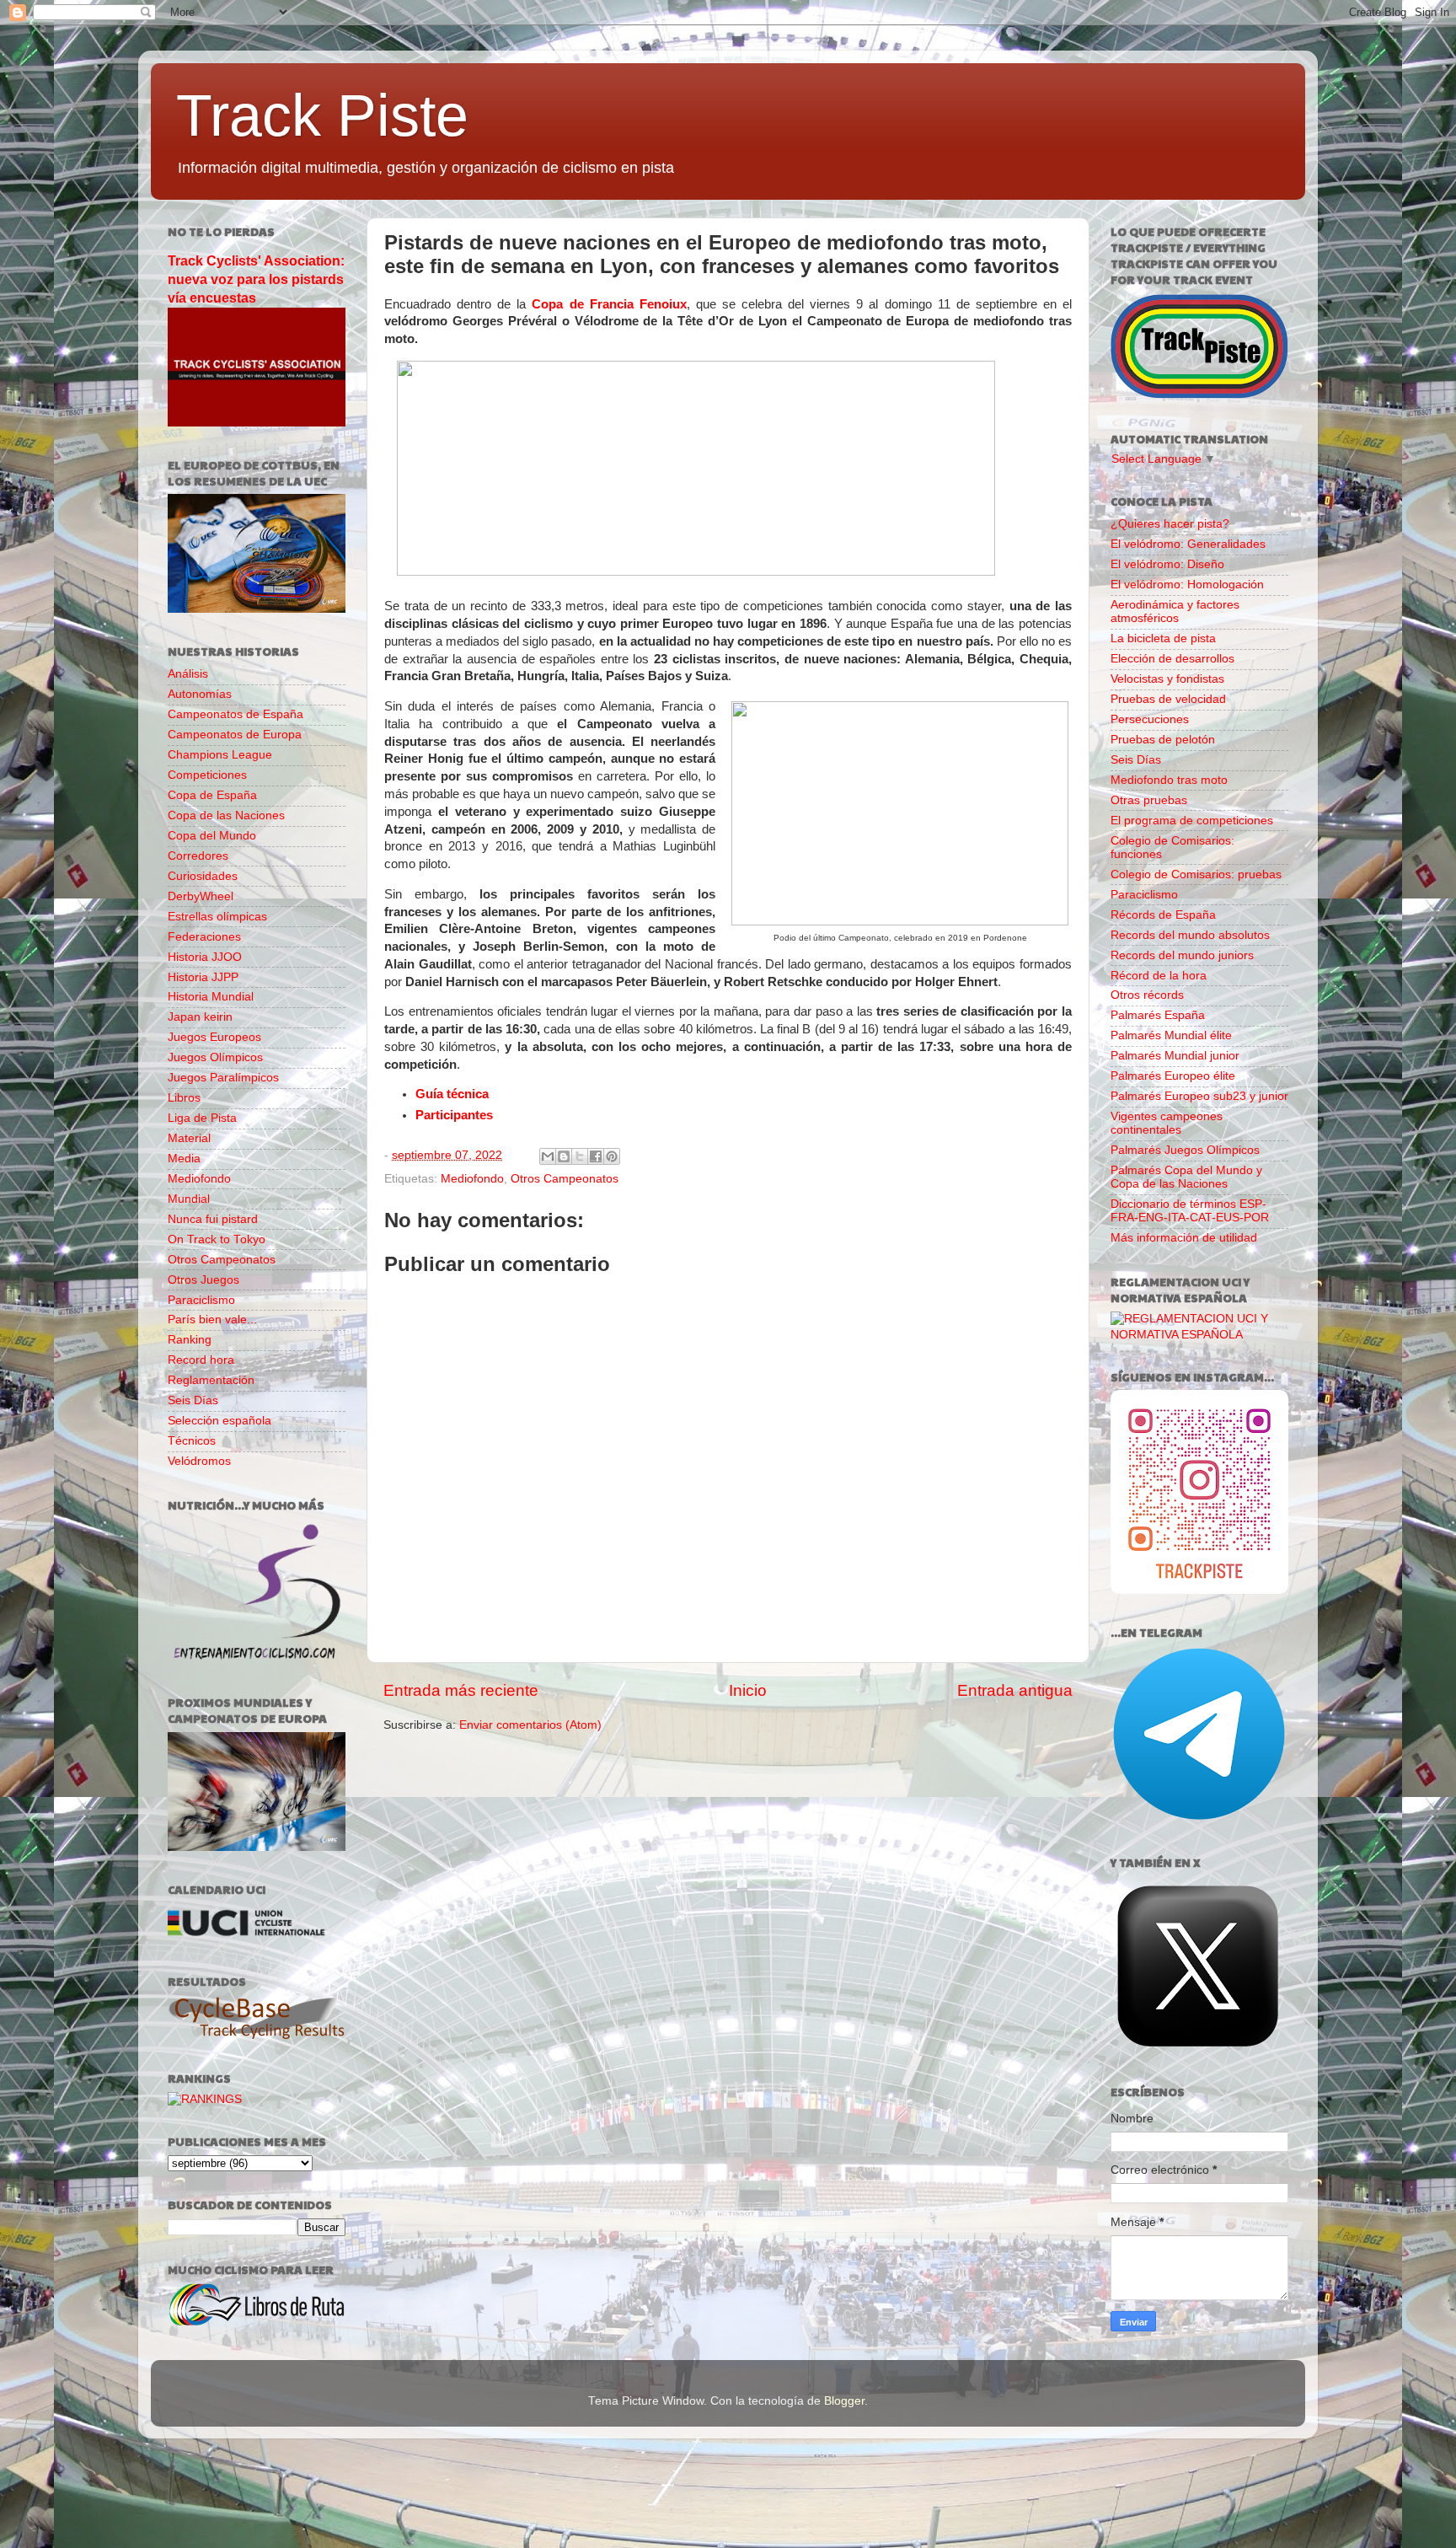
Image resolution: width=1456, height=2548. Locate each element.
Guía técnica (452, 1094)
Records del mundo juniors (1182, 955)
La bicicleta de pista (1163, 638)
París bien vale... (212, 1320)
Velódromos (199, 1461)
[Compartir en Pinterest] (612, 1156)
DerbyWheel (201, 896)
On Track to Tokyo (217, 1239)
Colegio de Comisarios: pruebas (1196, 874)
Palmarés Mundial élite (1171, 1035)
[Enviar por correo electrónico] (548, 1156)
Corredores (198, 856)
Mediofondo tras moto (1169, 780)
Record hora (201, 1360)
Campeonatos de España (236, 714)
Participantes (454, 1115)
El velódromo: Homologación (1187, 585)
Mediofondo (472, 1179)
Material (189, 1138)
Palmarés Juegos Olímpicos (1185, 1150)
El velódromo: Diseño (1167, 564)
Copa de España (212, 795)
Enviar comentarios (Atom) (530, 1725)
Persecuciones (1150, 719)
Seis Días (193, 1400)
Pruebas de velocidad (1168, 699)
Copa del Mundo (212, 836)
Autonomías (200, 694)
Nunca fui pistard (213, 1219)
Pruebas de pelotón (1163, 740)
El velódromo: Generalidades (1188, 544)
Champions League (220, 755)
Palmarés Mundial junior (1175, 1056)
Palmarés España (1158, 1015)
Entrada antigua (1015, 1690)
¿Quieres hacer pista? (1170, 524)
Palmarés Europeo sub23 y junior (1199, 1096)
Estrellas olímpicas (217, 917)
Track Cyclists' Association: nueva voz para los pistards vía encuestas (256, 279)
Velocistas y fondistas (1167, 679)
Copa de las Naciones (226, 815)
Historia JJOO (205, 957)
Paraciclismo (201, 1300)
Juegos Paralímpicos (223, 1078)
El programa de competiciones (1192, 821)
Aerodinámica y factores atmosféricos (1175, 612)
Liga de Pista (202, 1118)
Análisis (188, 674)
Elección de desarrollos (1172, 659)
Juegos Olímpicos (215, 1057)
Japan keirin (200, 1017)
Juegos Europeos (214, 1037)
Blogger (844, 2401)
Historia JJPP (203, 977)
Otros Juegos (203, 1280)
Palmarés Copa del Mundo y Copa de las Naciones (1186, 1177)
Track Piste (322, 115)
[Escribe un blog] (564, 1156)
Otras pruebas (1149, 800)
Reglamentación (211, 1380)
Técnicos (192, 1441)
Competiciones (207, 775)
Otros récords (1147, 995)
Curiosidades (203, 876)
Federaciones (204, 937)
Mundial (189, 1199)
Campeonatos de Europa (235, 735)
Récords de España (1163, 915)
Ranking (190, 1340)
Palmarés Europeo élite (1173, 1076)
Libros (184, 1098)
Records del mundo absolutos (1190, 935)
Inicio (748, 1690)
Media (184, 1159)
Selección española (219, 1421)
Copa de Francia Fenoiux (609, 304)
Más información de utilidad (1184, 1238)
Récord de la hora (1159, 976)
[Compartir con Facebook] (596, 1156)
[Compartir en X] (580, 1156)
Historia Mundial (211, 997)
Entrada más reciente (461, 1690)
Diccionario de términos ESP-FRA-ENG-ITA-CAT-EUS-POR (1190, 1211)
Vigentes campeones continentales (1167, 1123)
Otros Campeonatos (565, 1179)
